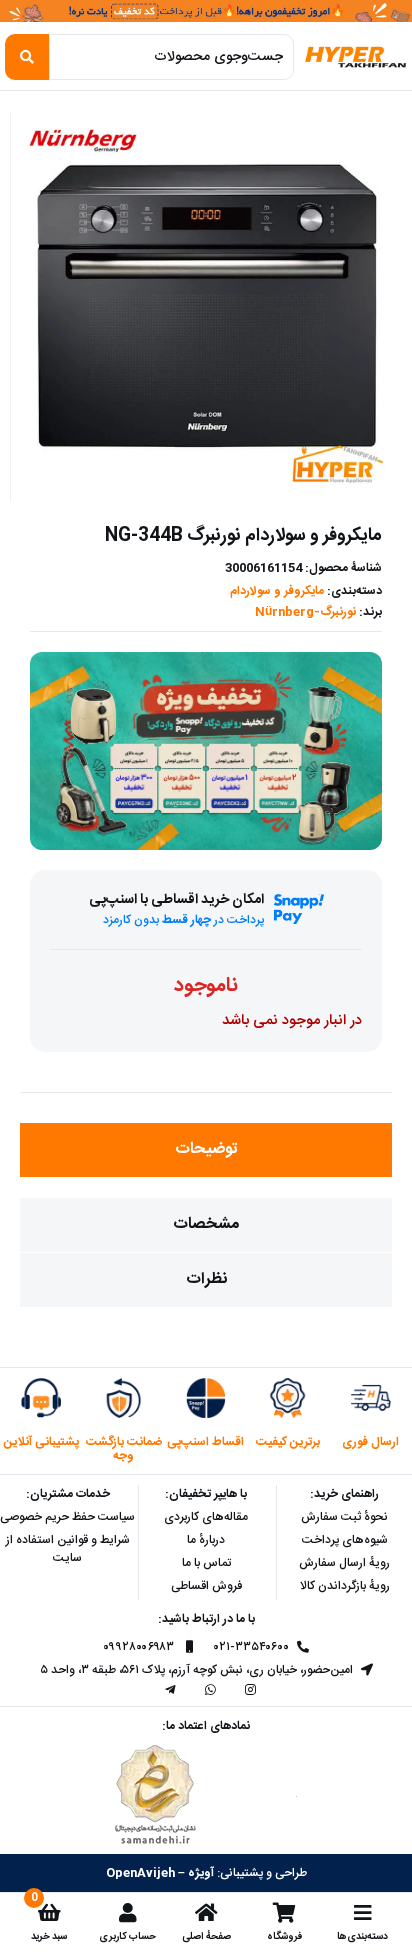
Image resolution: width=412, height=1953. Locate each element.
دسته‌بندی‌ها (362, 1936)
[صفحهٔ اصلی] (206, 1913)
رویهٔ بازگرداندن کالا (345, 1586)
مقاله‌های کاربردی (206, 1517)
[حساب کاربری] (128, 1913)
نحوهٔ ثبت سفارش (344, 1517)
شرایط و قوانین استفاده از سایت (68, 1549)
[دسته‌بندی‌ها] (363, 1913)
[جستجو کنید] (27, 57)
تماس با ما (206, 1563)
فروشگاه (284, 1936)
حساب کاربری (127, 1936)
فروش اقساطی (206, 1586)
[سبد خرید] (49, 1913)
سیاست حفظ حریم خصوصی (67, 1517)
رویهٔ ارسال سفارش (344, 1563)
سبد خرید (49, 1936)
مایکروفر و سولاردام (277, 591)
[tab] (206, 1150)
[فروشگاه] (284, 1913)
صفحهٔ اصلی (206, 1936)
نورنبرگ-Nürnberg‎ (305, 612)
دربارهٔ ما (206, 1540)
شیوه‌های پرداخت (345, 1540)
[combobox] (171, 57)
